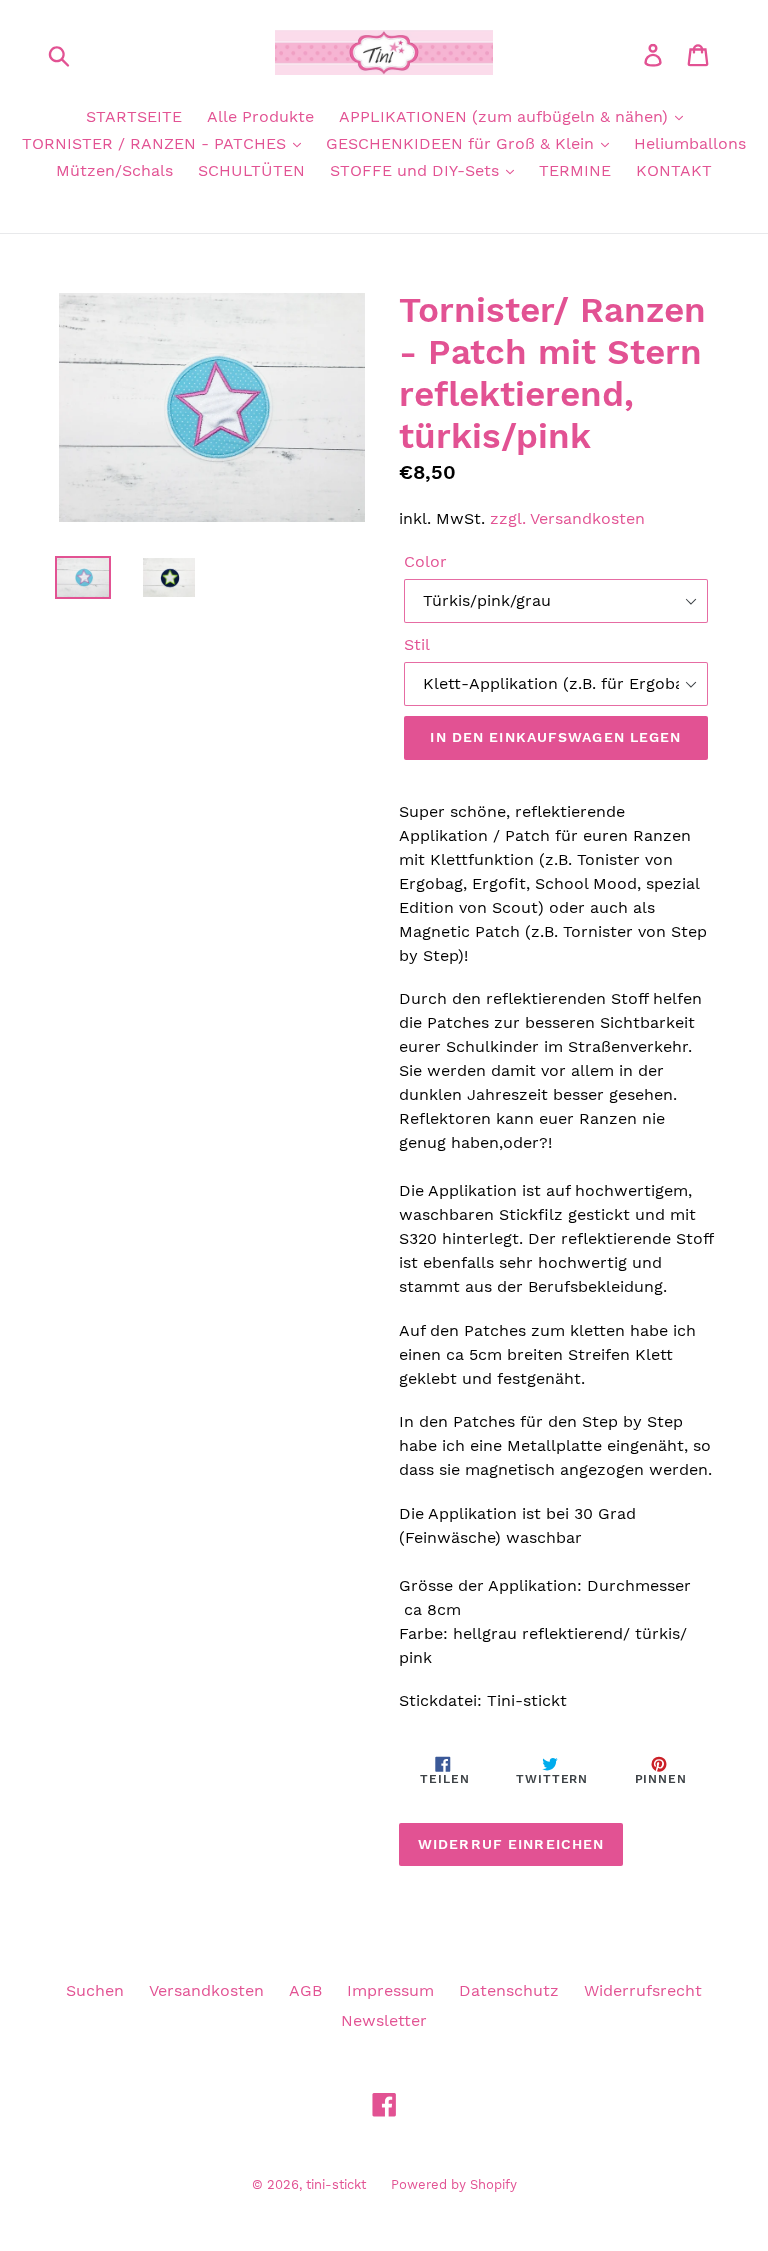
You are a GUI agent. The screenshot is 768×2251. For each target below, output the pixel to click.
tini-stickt (336, 2184)
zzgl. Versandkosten (567, 518)
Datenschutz (509, 1990)
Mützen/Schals (114, 170)
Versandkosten (206, 1990)
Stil (417, 644)
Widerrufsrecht (643, 1990)
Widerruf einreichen (511, 1844)
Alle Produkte (260, 116)
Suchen (95, 1990)
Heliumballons (690, 143)
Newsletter (384, 2020)
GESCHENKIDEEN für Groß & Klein (462, 143)
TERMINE (575, 170)
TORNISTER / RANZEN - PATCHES (156, 143)
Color (425, 561)
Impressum (390, 1990)
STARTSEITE (134, 116)
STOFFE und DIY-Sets (417, 170)
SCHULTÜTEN (251, 170)
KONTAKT (674, 170)
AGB (305, 1990)
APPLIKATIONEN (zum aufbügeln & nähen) (506, 116)
